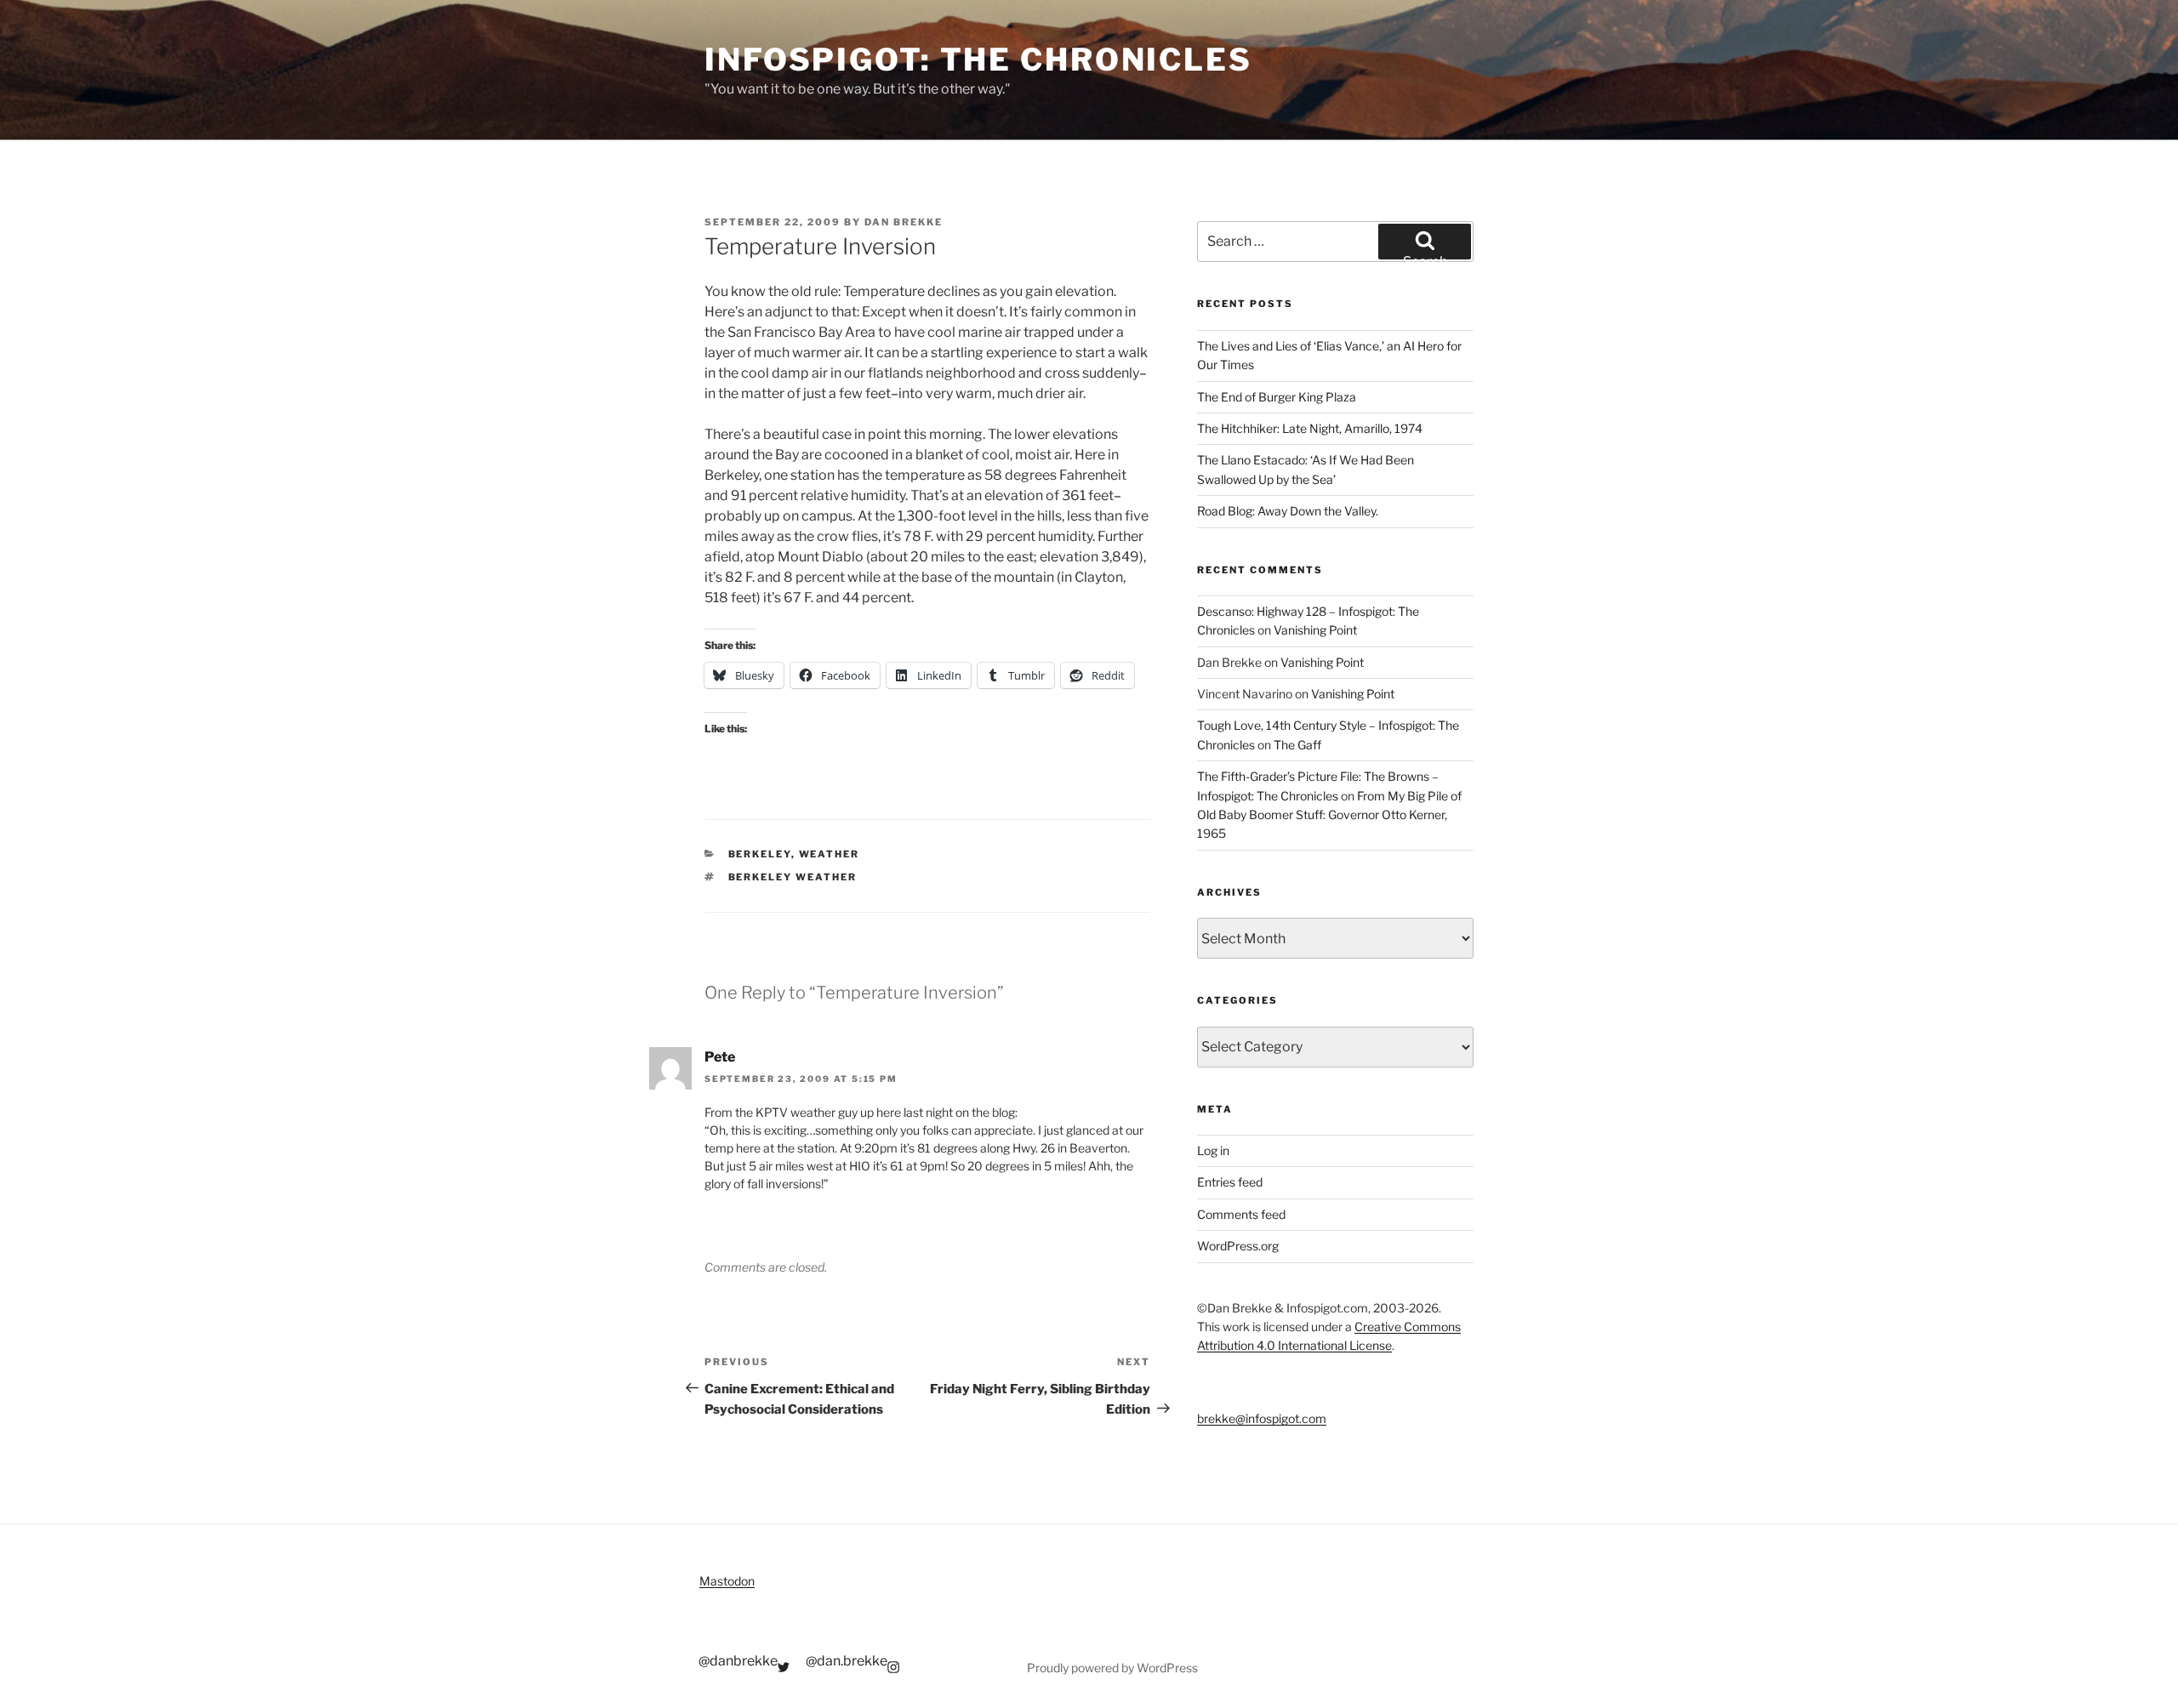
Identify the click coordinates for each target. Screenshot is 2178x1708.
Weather (830, 854)
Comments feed (1241, 1214)
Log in (1213, 1150)
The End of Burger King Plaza (1277, 397)
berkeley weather (793, 877)
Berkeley (760, 854)
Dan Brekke (904, 222)
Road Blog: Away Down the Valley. (1288, 511)
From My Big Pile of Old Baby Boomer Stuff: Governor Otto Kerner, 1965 (1329, 815)
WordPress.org (1238, 1246)
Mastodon (727, 1581)
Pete (720, 1057)
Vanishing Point (1315, 630)
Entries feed (1230, 1182)
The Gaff (1297, 745)
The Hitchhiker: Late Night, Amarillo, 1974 (1310, 428)
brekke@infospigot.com (1262, 1418)
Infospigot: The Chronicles (978, 60)
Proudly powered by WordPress (1112, 1668)
